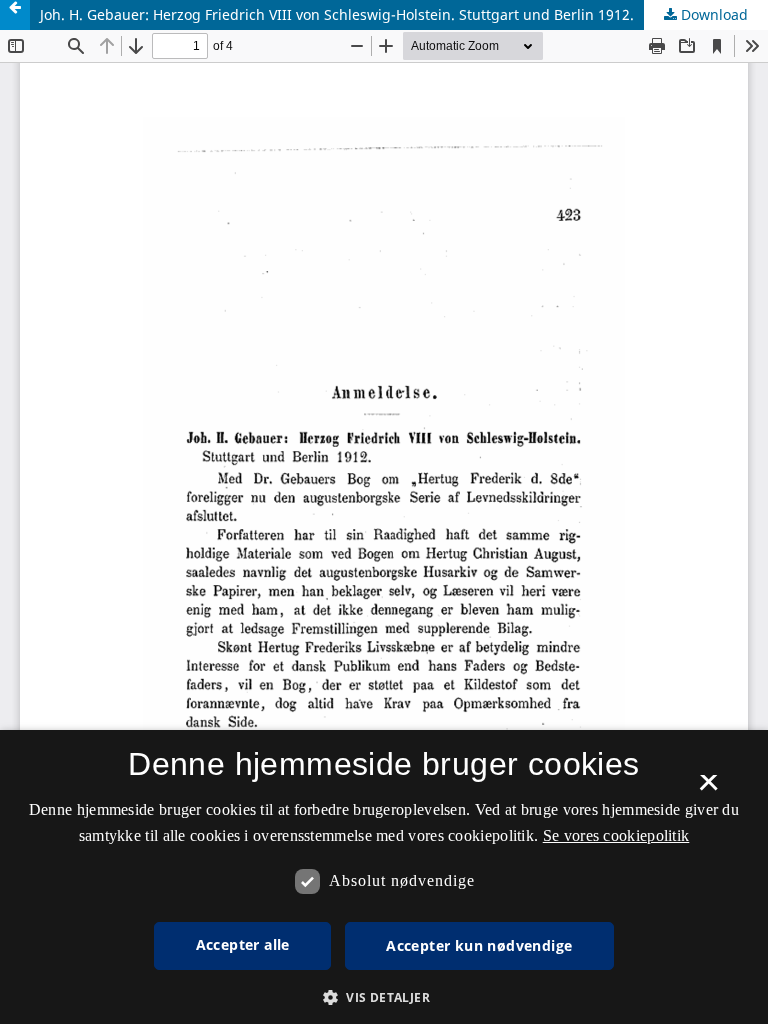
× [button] (708, 789)
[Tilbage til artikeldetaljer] (15, 15)
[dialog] (384, 877)
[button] (384, 997)
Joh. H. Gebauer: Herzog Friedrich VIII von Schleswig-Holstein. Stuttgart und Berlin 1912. (337, 14)
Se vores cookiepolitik (616, 835)
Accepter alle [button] (243, 944)
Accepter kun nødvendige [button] (479, 945)
